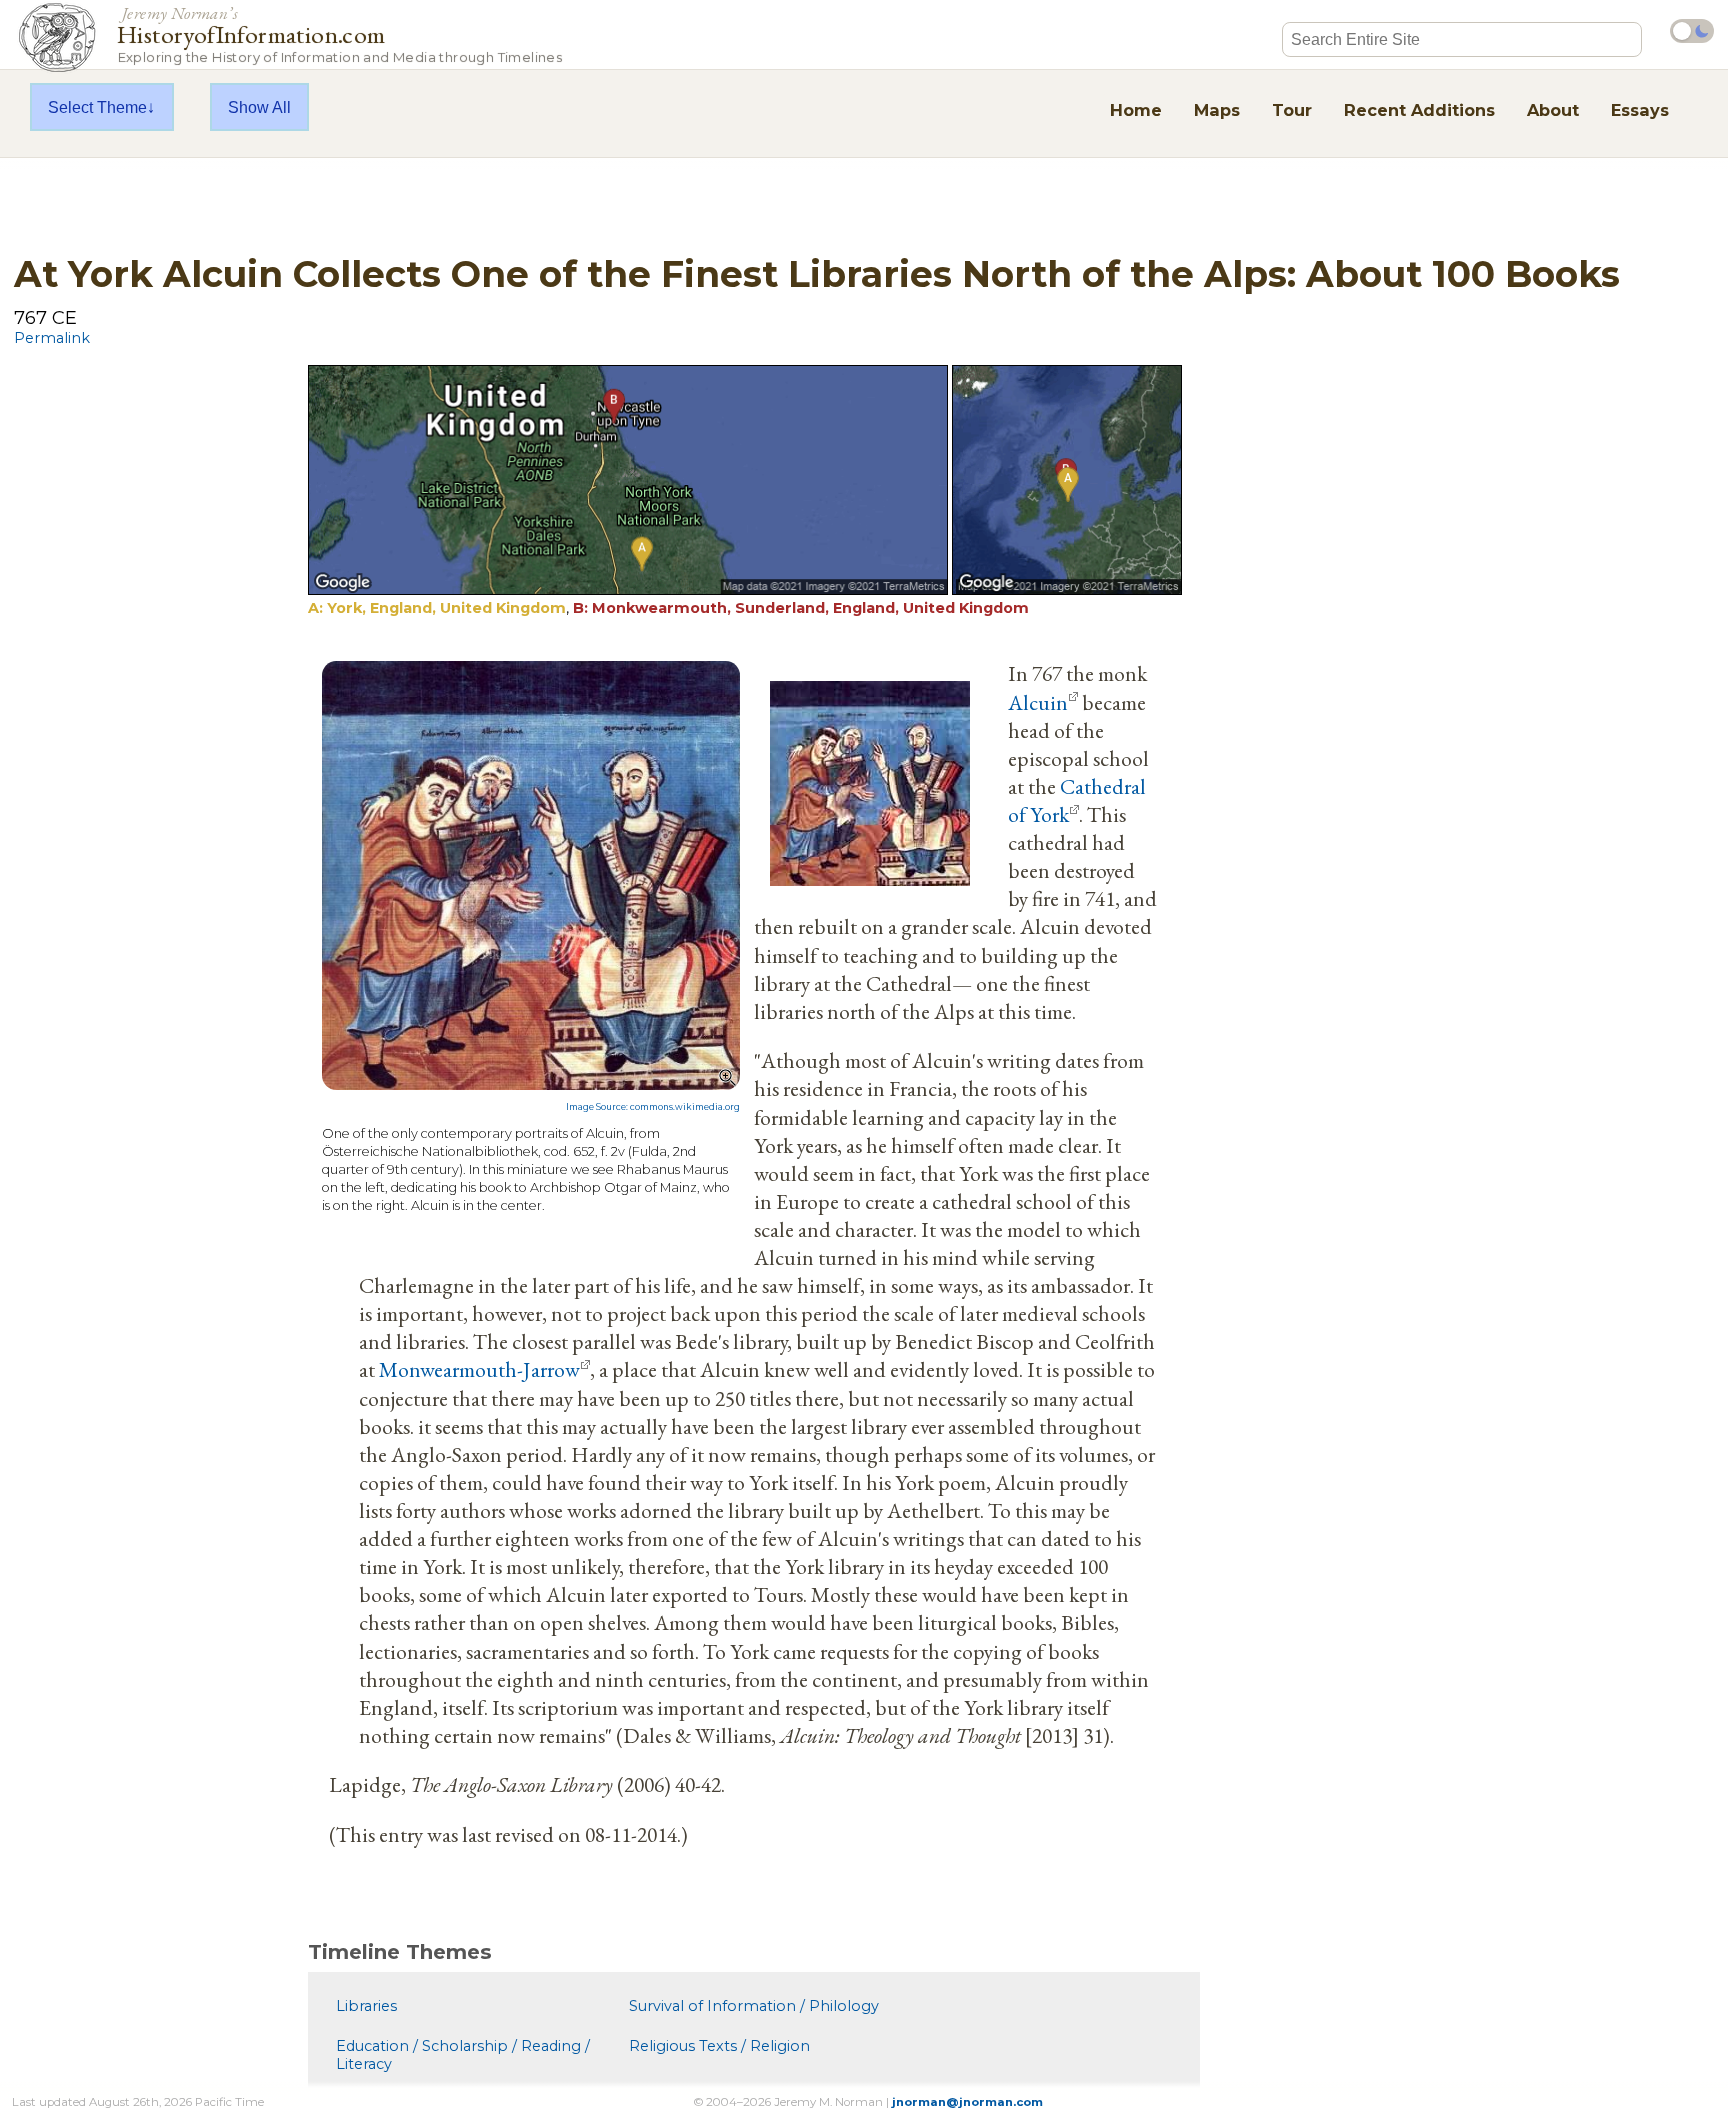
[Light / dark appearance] (1692, 31)
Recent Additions (1419, 110)
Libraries (366, 2006)
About (1553, 110)
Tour (1292, 110)
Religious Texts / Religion (719, 2046)
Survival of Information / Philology (754, 2006)
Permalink (52, 338)
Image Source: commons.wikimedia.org (653, 1107)
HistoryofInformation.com (339, 33)
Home (1136, 110)
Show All (259, 107)
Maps (1217, 110)
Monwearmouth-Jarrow (479, 1369)
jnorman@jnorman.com (967, 2102)
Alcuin (1038, 702)
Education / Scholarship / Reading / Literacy (463, 2055)
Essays (1640, 110)
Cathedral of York (1077, 800)
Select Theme (97, 107)
